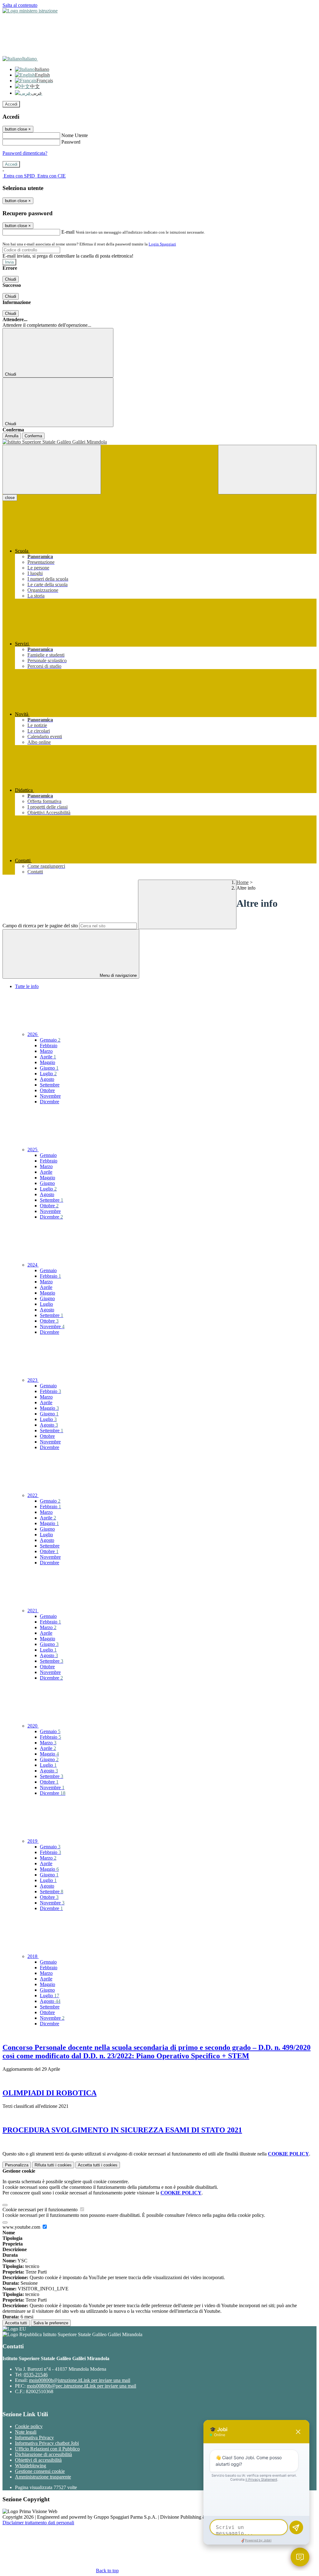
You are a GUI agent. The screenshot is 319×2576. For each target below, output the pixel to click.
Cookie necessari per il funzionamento (41, 2210)
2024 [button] (33, 1265)
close (10, 498)
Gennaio (50, 1040)
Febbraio (49, 1046)
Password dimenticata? (25, 153)
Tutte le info (27, 986)
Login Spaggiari (162, 244)
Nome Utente (75, 135)
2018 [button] (33, 1956)
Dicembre (50, 1102)
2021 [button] (33, 1611)
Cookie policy (29, 2426)
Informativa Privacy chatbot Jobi (47, 2443)
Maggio (48, 1062)
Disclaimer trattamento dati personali (38, 2523)
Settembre (50, 1085)
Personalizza (17, 2165)
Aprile (48, 1057)
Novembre (50, 1096)
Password (71, 142)
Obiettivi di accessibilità (38, 2460)
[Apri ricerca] (267, 470)
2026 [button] (33, 1034)
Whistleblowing (31, 2466)
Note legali (26, 2432)
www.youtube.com (22, 2227)
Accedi (11, 104)
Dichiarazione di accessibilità (43, 2454)
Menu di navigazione (118, 975)
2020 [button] (33, 1726)
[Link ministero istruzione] (30, 11)
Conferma (33, 436)
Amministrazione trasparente (43, 2477)
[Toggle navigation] (52, 470)
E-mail (68, 232)
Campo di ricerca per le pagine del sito (40, 926)
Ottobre (47, 1090)
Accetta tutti (98, 2165)
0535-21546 (36, 2375)
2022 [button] (33, 1495)
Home (243, 882)
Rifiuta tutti (53, 2165)
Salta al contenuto (20, 5)
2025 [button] (33, 1150)
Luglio (48, 1074)
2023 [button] (33, 1380)
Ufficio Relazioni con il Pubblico (47, 2449)
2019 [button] (33, 1841)
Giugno (49, 1068)
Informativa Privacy (34, 2438)
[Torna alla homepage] (159, 442)
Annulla (12, 436)
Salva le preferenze (51, 2323)
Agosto (47, 1079)
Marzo (46, 1051)
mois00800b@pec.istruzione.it (81, 2386)
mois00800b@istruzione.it (80, 2380)
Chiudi (11, 279)
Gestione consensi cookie (40, 2471)
